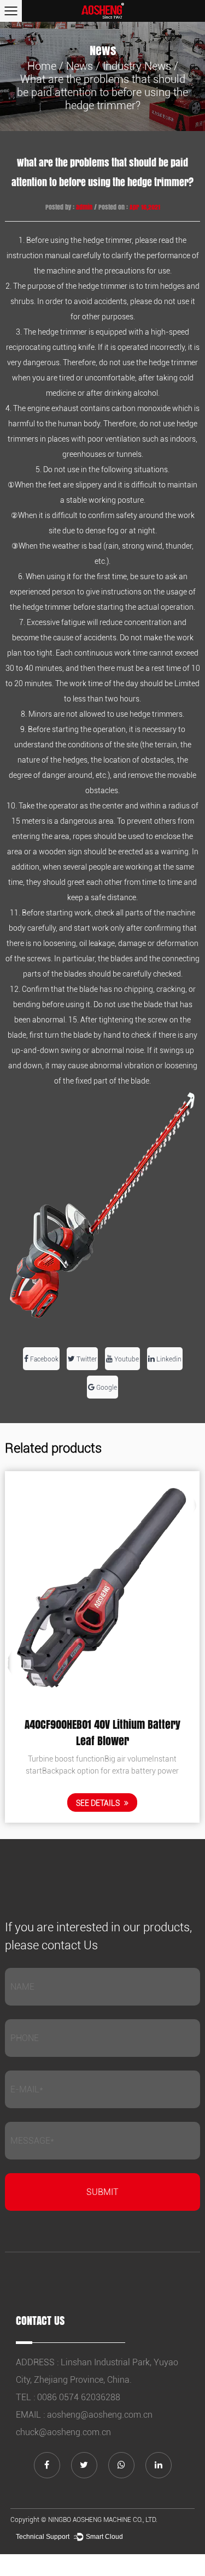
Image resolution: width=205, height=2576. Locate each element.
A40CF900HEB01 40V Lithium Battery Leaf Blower (102, 1733)
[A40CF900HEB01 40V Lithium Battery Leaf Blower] (102, 1588)
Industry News (137, 66)
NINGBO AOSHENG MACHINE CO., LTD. (103, 2520)
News (80, 66)
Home (42, 66)
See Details (99, 1803)
